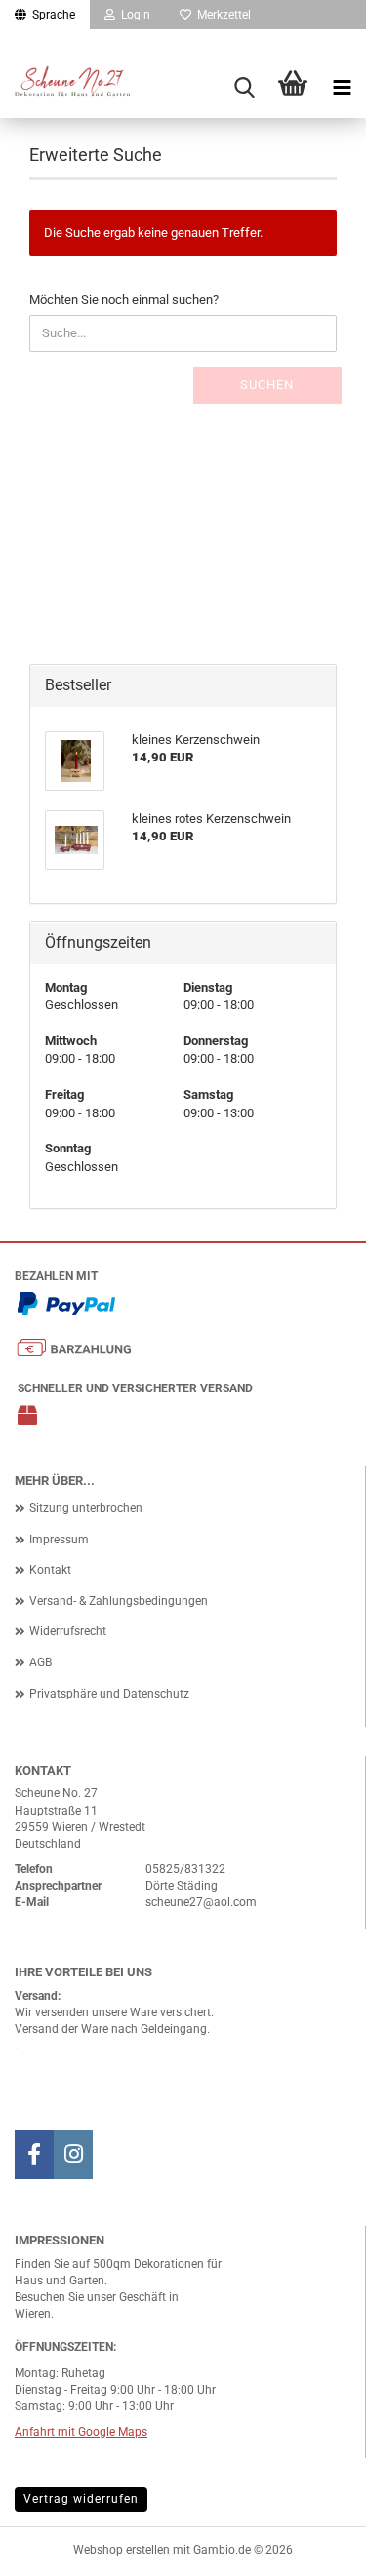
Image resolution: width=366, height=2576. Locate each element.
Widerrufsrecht (68, 1631)
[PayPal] (66, 1308)
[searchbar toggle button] (244, 88)
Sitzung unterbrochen (86, 1508)
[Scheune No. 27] (78, 91)
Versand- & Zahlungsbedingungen (119, 1601)
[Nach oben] (312, 2547)
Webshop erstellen (122, 2550)
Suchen (267, 385)
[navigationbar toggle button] (342, 88)
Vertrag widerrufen (81, 2499)
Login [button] (133, 15)
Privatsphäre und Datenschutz (109, 1694)
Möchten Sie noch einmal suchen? (124, 300)
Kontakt (50, 1570)
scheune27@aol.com (201, 1902)
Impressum (59, 1540)
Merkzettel (221, 15)
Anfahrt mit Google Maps (81, 2432)
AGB (41, 1662)
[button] (45, 15)
